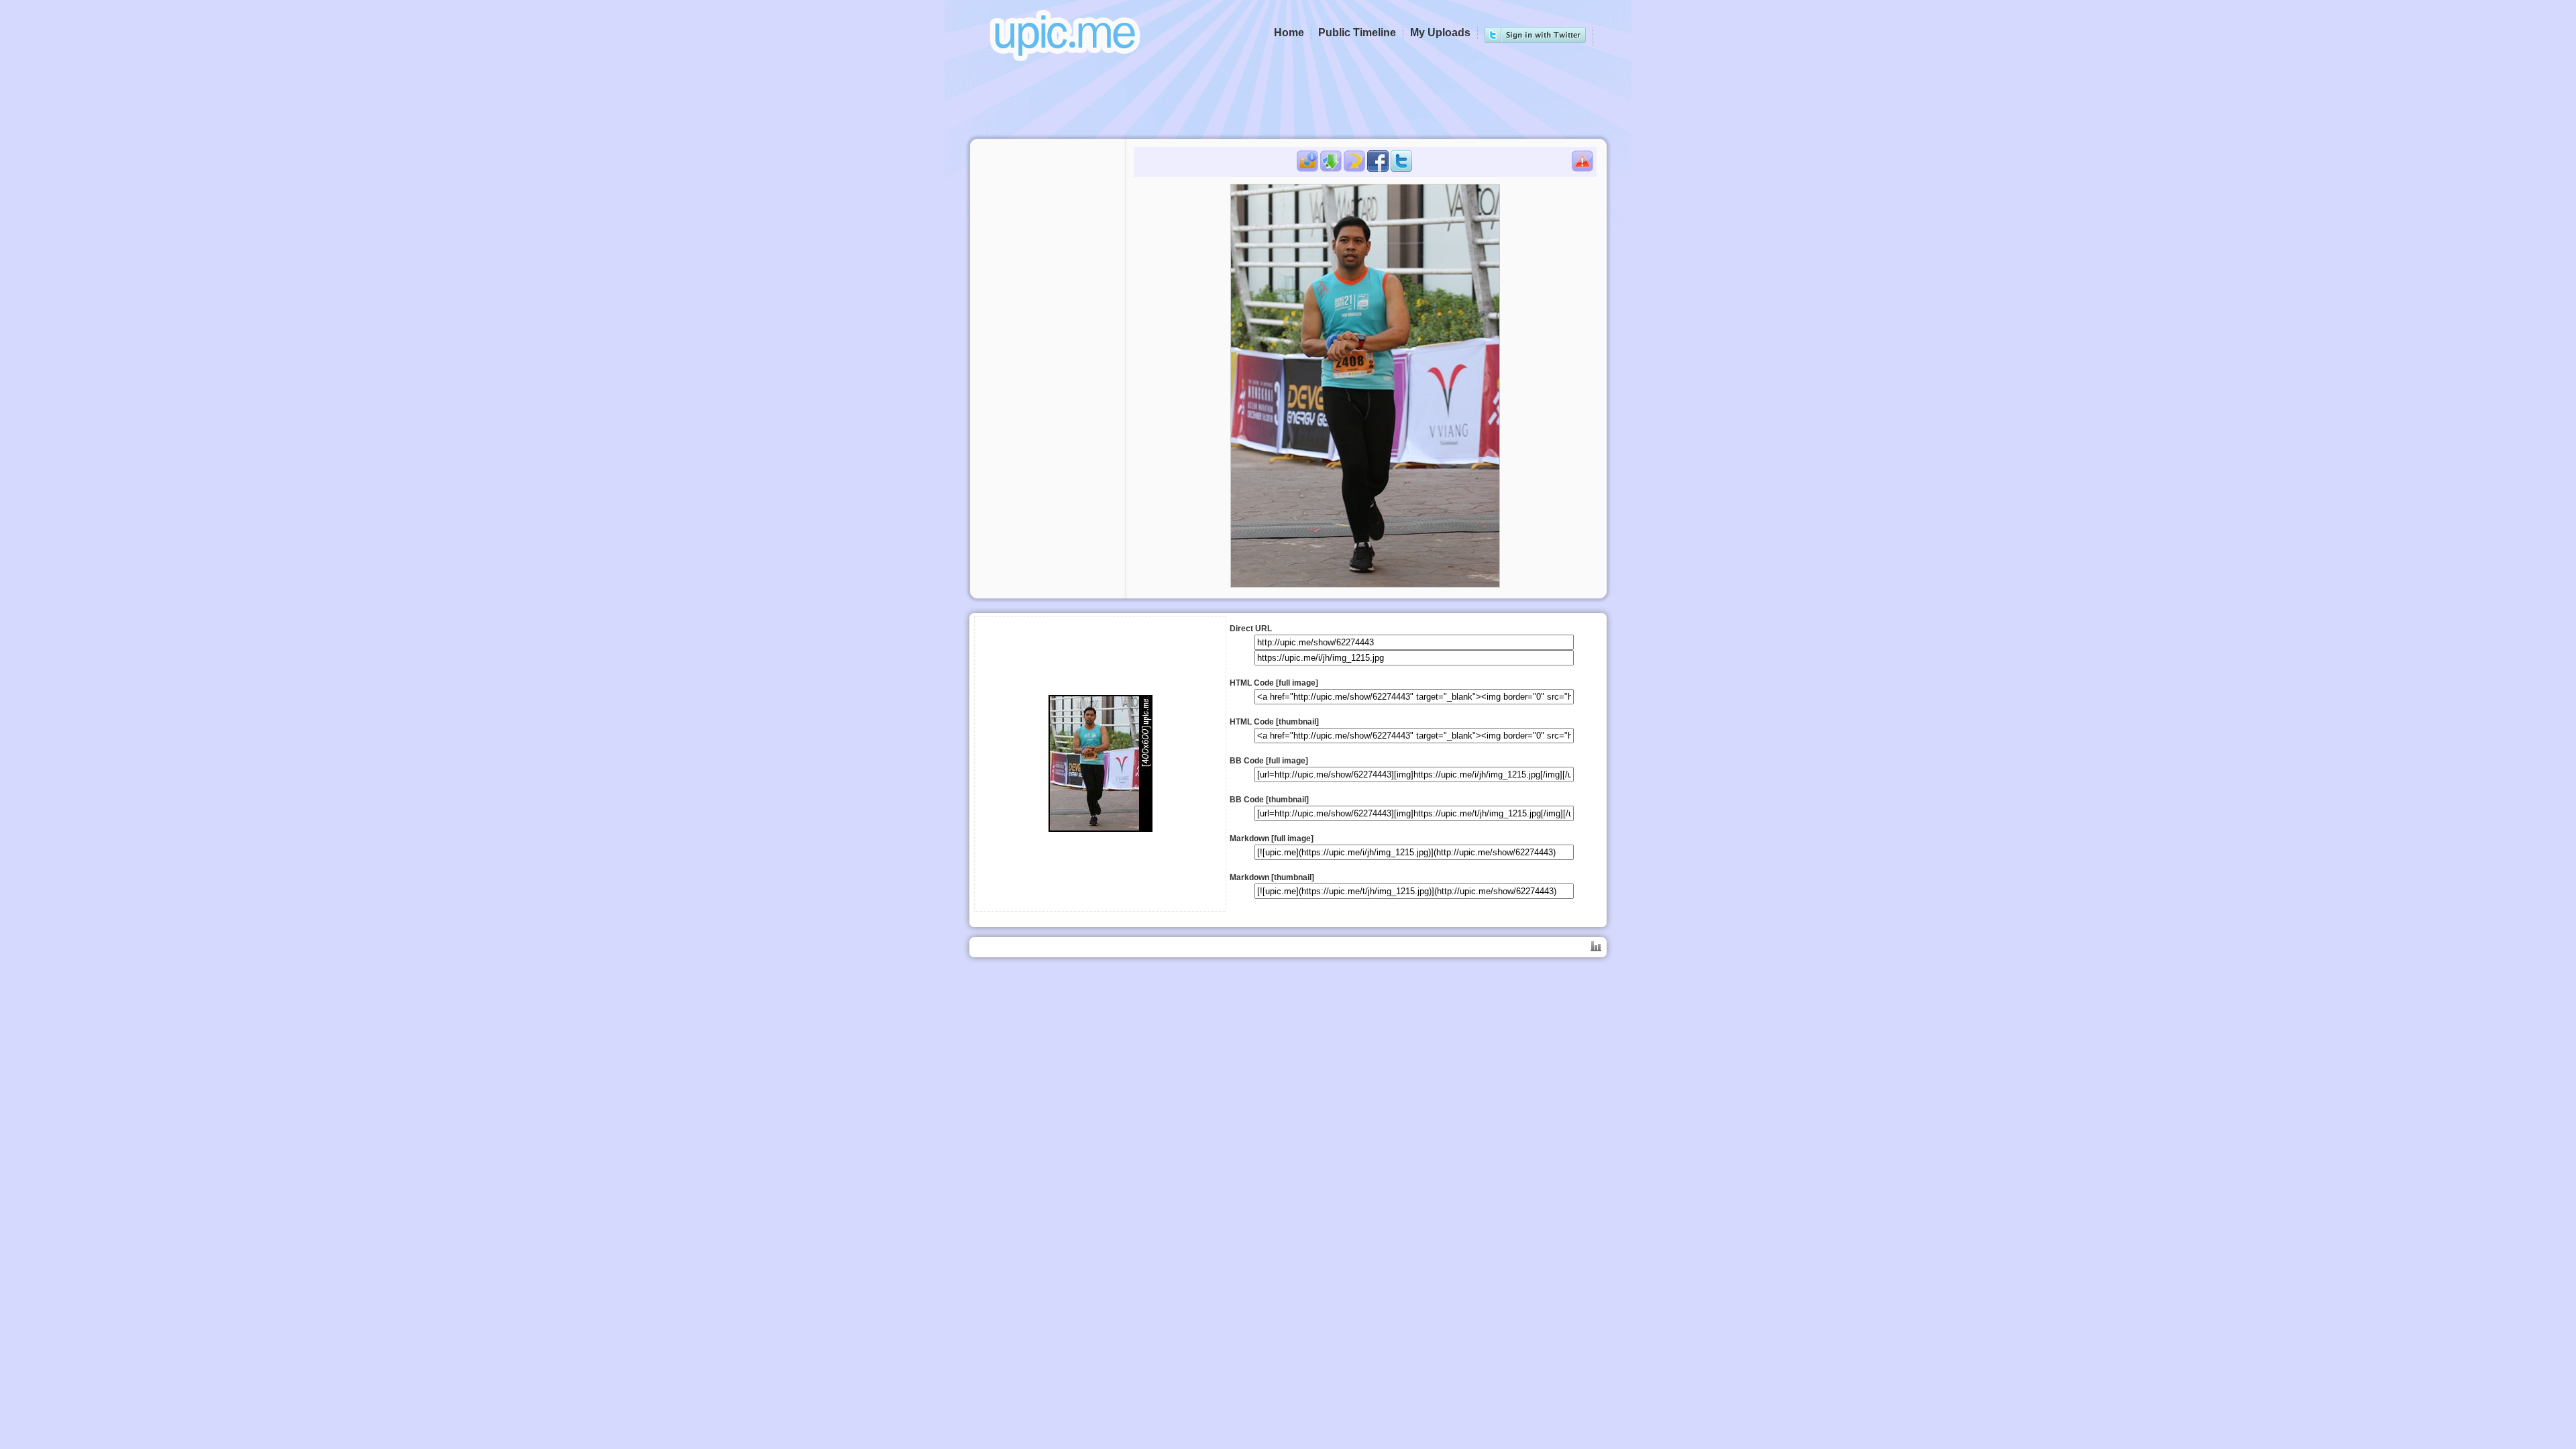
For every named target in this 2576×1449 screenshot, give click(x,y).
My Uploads (1440, 33)
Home (1289, 33)
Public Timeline (1357, 33)
